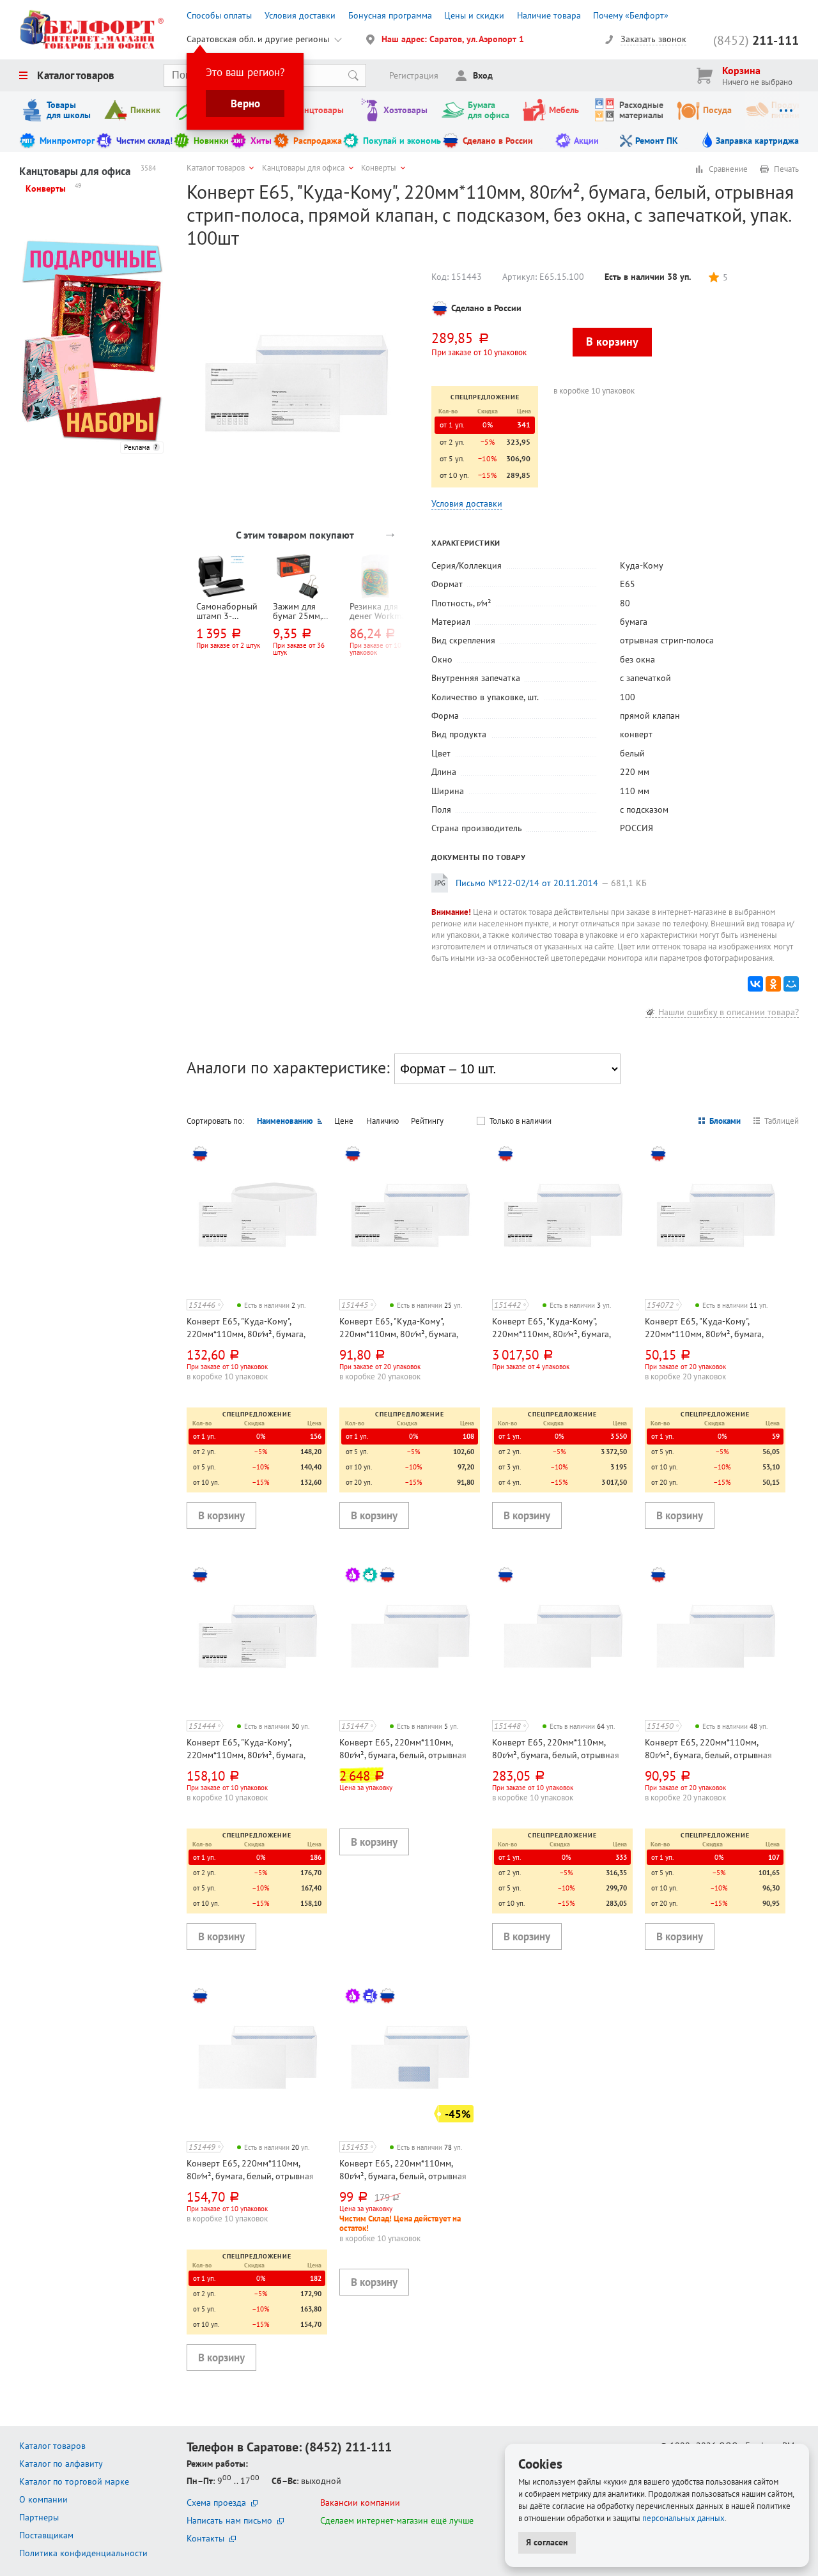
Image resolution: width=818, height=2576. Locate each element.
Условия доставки (300, 15)
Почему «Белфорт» (631, 15)
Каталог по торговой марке (74, 2481)
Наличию (382, 1121)
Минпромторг (67, 141)
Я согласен (547, 2542)
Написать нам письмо (229, 2520)
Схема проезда (216, 2503)
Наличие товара (549, 15)
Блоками (725, 1121)
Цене (344, 1121)
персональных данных (683, 2518)
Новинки (211, 141)
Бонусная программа (390, 15)
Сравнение (728, 169)
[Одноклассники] (773, 984)
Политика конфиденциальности (83, 2553)
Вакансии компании (360, 2503)
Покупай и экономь (402, 141)
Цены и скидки (474, 15)
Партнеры (39, 2517)
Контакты (205, 2538)
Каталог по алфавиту (61, 2464)
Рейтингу (427, 1121)
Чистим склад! (144, 141)
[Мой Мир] (791, 984)
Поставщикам (46, 2535)
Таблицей (782, 1121)
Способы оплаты (219, 15)
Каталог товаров (76, 75)
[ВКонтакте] (755, 984)
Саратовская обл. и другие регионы (258, 39)
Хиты (261, 141)
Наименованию (285, 1121)
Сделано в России (498, 141)
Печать (786, 169)
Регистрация (414, 75)
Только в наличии (521, 1121)
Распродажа (318, 141)
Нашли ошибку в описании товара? (729, 1012)
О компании (43, 2499)
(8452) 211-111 (348, 2447)
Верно (245, 103)
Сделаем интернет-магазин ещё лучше (397, 2520)
